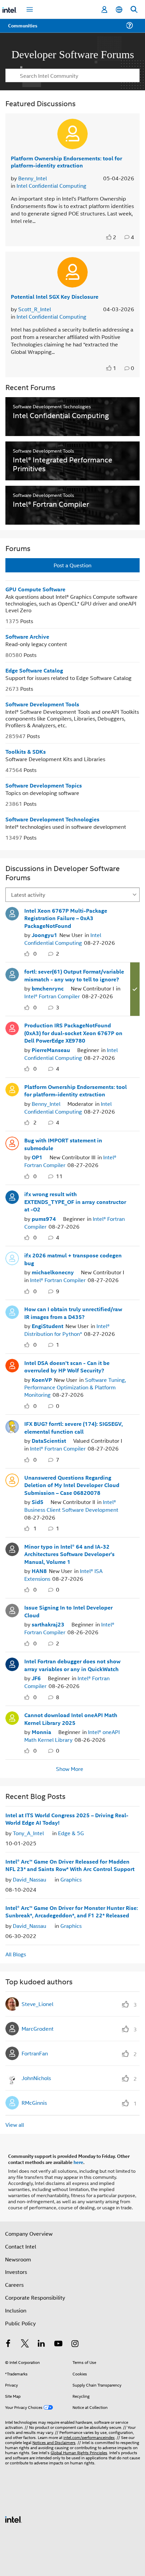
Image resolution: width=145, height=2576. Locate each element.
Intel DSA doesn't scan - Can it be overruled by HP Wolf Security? (67, 1365)
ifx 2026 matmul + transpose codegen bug (73, 1258)
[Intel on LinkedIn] (41, 2341)
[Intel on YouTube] (58, 2341)
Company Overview (29, 2230)
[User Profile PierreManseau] (12, 1027)
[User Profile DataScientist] (12, 1424)
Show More (70, 1766)
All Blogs (16, 1951)
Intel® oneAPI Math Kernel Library (72, 1733)
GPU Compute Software (35, 589)
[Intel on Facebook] (8, 2341)
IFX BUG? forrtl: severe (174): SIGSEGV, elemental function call (74, 1426)
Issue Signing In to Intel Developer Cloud (68, 1610)
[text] (110, 237)
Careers (14, 2282)
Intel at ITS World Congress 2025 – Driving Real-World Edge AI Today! (67, 1816)
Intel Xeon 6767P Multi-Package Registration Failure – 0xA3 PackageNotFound (66, 918)
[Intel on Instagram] (75, 2341)
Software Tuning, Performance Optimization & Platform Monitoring (75, 1386)
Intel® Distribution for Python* (67, 1328)
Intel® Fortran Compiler (52, 996)
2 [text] (115, 237)
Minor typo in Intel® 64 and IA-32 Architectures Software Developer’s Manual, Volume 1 (69, 1552)
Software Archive (27, 636)
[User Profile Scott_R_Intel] (72, 272)
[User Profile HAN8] (12, 1547)
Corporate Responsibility (35, 2294)
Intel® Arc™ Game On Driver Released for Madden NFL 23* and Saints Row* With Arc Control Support (70, 1863)
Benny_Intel (33, 178)
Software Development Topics (44, 785)
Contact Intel (21, 2243)
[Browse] (24, 30)
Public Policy (20, 2320)
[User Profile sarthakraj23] (12, 1608)
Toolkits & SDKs (26, 751)
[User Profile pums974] (12, 1195)
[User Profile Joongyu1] (12, 912)
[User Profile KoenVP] (12, 1363)
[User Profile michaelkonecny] (12, 1256)
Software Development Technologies (52, 819)
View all (15, 2122)
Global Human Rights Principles (79, 2449)
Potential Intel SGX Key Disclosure (55, 296)
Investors (16, 2269)
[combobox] (72, 75)
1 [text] (115, 368)
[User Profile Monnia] (12, 1715)
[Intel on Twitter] (25, 2341)
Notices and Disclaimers (54, 2439)
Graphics (71, 1877)
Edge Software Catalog (34, 670)
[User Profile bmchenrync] (12, 973)
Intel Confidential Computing (51, 185)
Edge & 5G (71, 1830)
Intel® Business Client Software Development (71, 1504)
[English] (119, 10)
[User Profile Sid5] (12, 1478)
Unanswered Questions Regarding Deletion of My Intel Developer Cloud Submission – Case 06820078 (72, 1483)
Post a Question (72, 565)
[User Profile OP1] (12, 1142)
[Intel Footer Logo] (13, 2516)
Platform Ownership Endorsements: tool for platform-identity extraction (66, 161)
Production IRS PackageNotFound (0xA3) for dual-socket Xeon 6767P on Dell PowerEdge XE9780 (73, 1032)
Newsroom (18, 2256)
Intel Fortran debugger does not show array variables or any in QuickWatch (72, 1663)
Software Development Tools (42, 704)
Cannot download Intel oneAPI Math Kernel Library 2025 (71, 1716)
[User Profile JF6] (12, 1661)
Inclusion (16, 2307)
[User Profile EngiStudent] (12, 1310)
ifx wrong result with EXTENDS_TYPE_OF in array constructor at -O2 (75, 1201)
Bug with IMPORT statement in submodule (63, 1143)
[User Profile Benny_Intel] (72, 134)
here (78, 2159)
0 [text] (35, 953)
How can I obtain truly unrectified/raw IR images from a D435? (73, 1312)
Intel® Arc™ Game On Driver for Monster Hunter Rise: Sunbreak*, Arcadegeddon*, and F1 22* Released (72, 1909)
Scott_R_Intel (35, 309)
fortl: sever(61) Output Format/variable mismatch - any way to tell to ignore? (74, 975)
